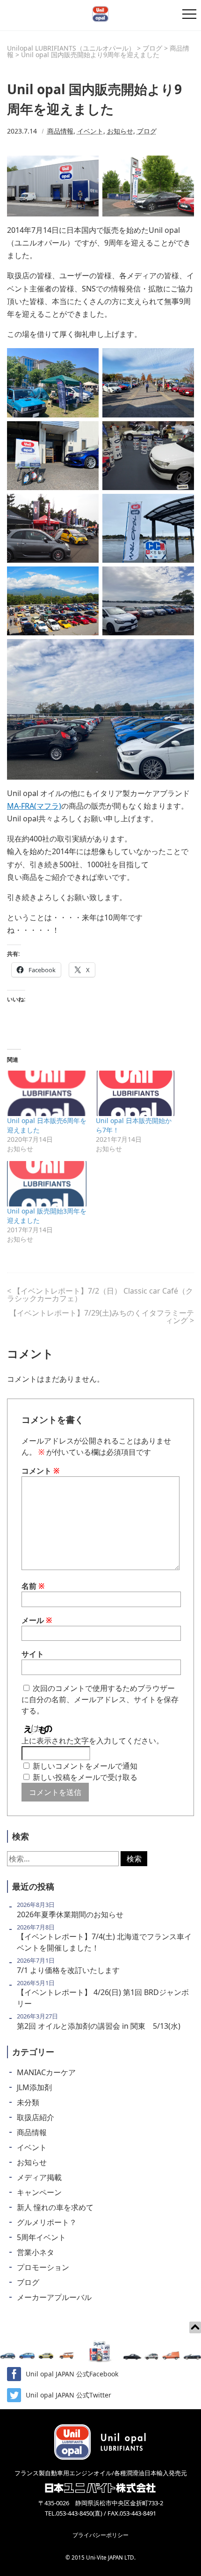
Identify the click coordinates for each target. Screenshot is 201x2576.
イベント (90, 131)
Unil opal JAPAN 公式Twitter (68, 2395)
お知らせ (120, 131)
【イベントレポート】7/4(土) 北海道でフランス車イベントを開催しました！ (104, 1942)
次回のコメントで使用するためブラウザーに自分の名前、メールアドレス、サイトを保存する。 (100, 1699)
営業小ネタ (36, 2252)
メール (37, 1620)
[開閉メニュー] (189, 14)
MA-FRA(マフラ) (34, 806)
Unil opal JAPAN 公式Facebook (72, 2374)
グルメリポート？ (47, 2222)
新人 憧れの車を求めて (55, 2207)
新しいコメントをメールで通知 (85, 1766)
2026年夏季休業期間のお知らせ (70, 1914)
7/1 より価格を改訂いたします (68, 1970)
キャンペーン (39, 2192)
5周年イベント (41, 2237)
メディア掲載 (39, 2177)
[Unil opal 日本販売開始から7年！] (136, 1093)
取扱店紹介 (36, 2117)
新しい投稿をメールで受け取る (85, 1777)
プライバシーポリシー (100, 2535)
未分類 (28, 2102)
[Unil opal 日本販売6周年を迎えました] (47, 1093)
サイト (33, 1654)
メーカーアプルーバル (54, 2297)
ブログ (147, 131)
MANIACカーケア (46, 2072)
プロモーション (43, 2267)
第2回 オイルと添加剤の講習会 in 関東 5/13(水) (99, 2026)
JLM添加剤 (34, 2087)
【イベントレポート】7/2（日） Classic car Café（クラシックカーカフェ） (100, 1295)
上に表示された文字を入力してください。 (93, 1741)
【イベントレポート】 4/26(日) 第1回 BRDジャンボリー (103, 1998)
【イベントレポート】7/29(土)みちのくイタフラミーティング (102, 1317)
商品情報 (60, 131)
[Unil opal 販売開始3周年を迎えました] (47, 1184)
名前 (33, 1586)
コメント (41, 1471)
